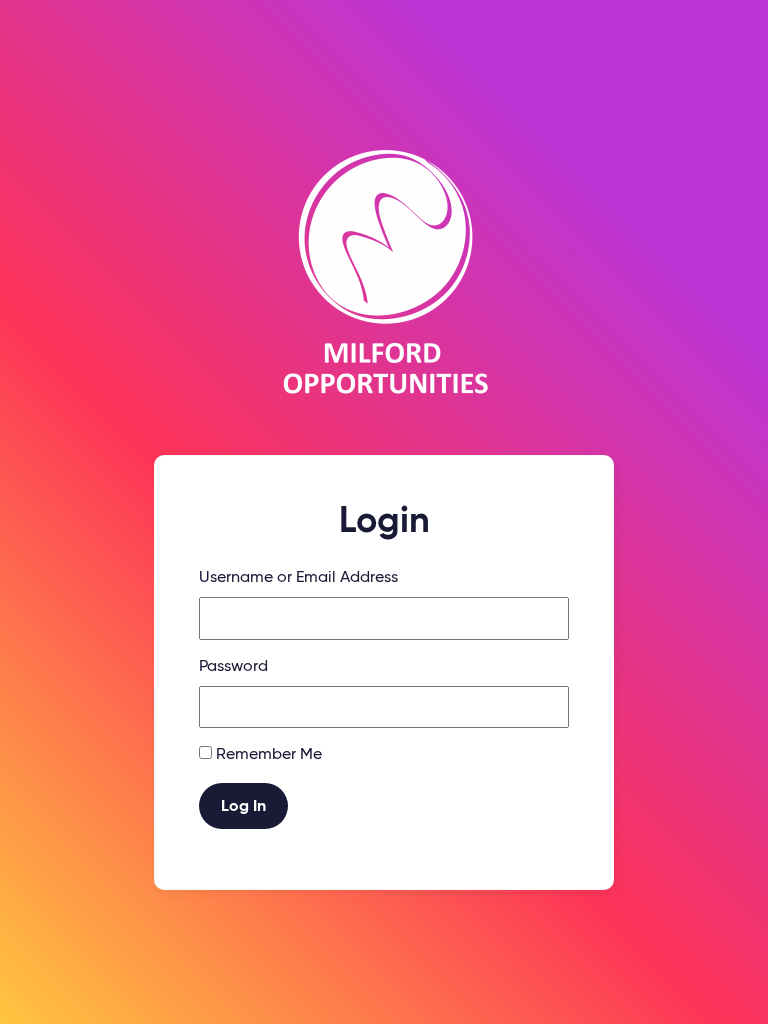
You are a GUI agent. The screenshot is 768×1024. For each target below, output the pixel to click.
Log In (243, 807)
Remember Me (269, 755)
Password (233, 667)
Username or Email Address (298, 578)
